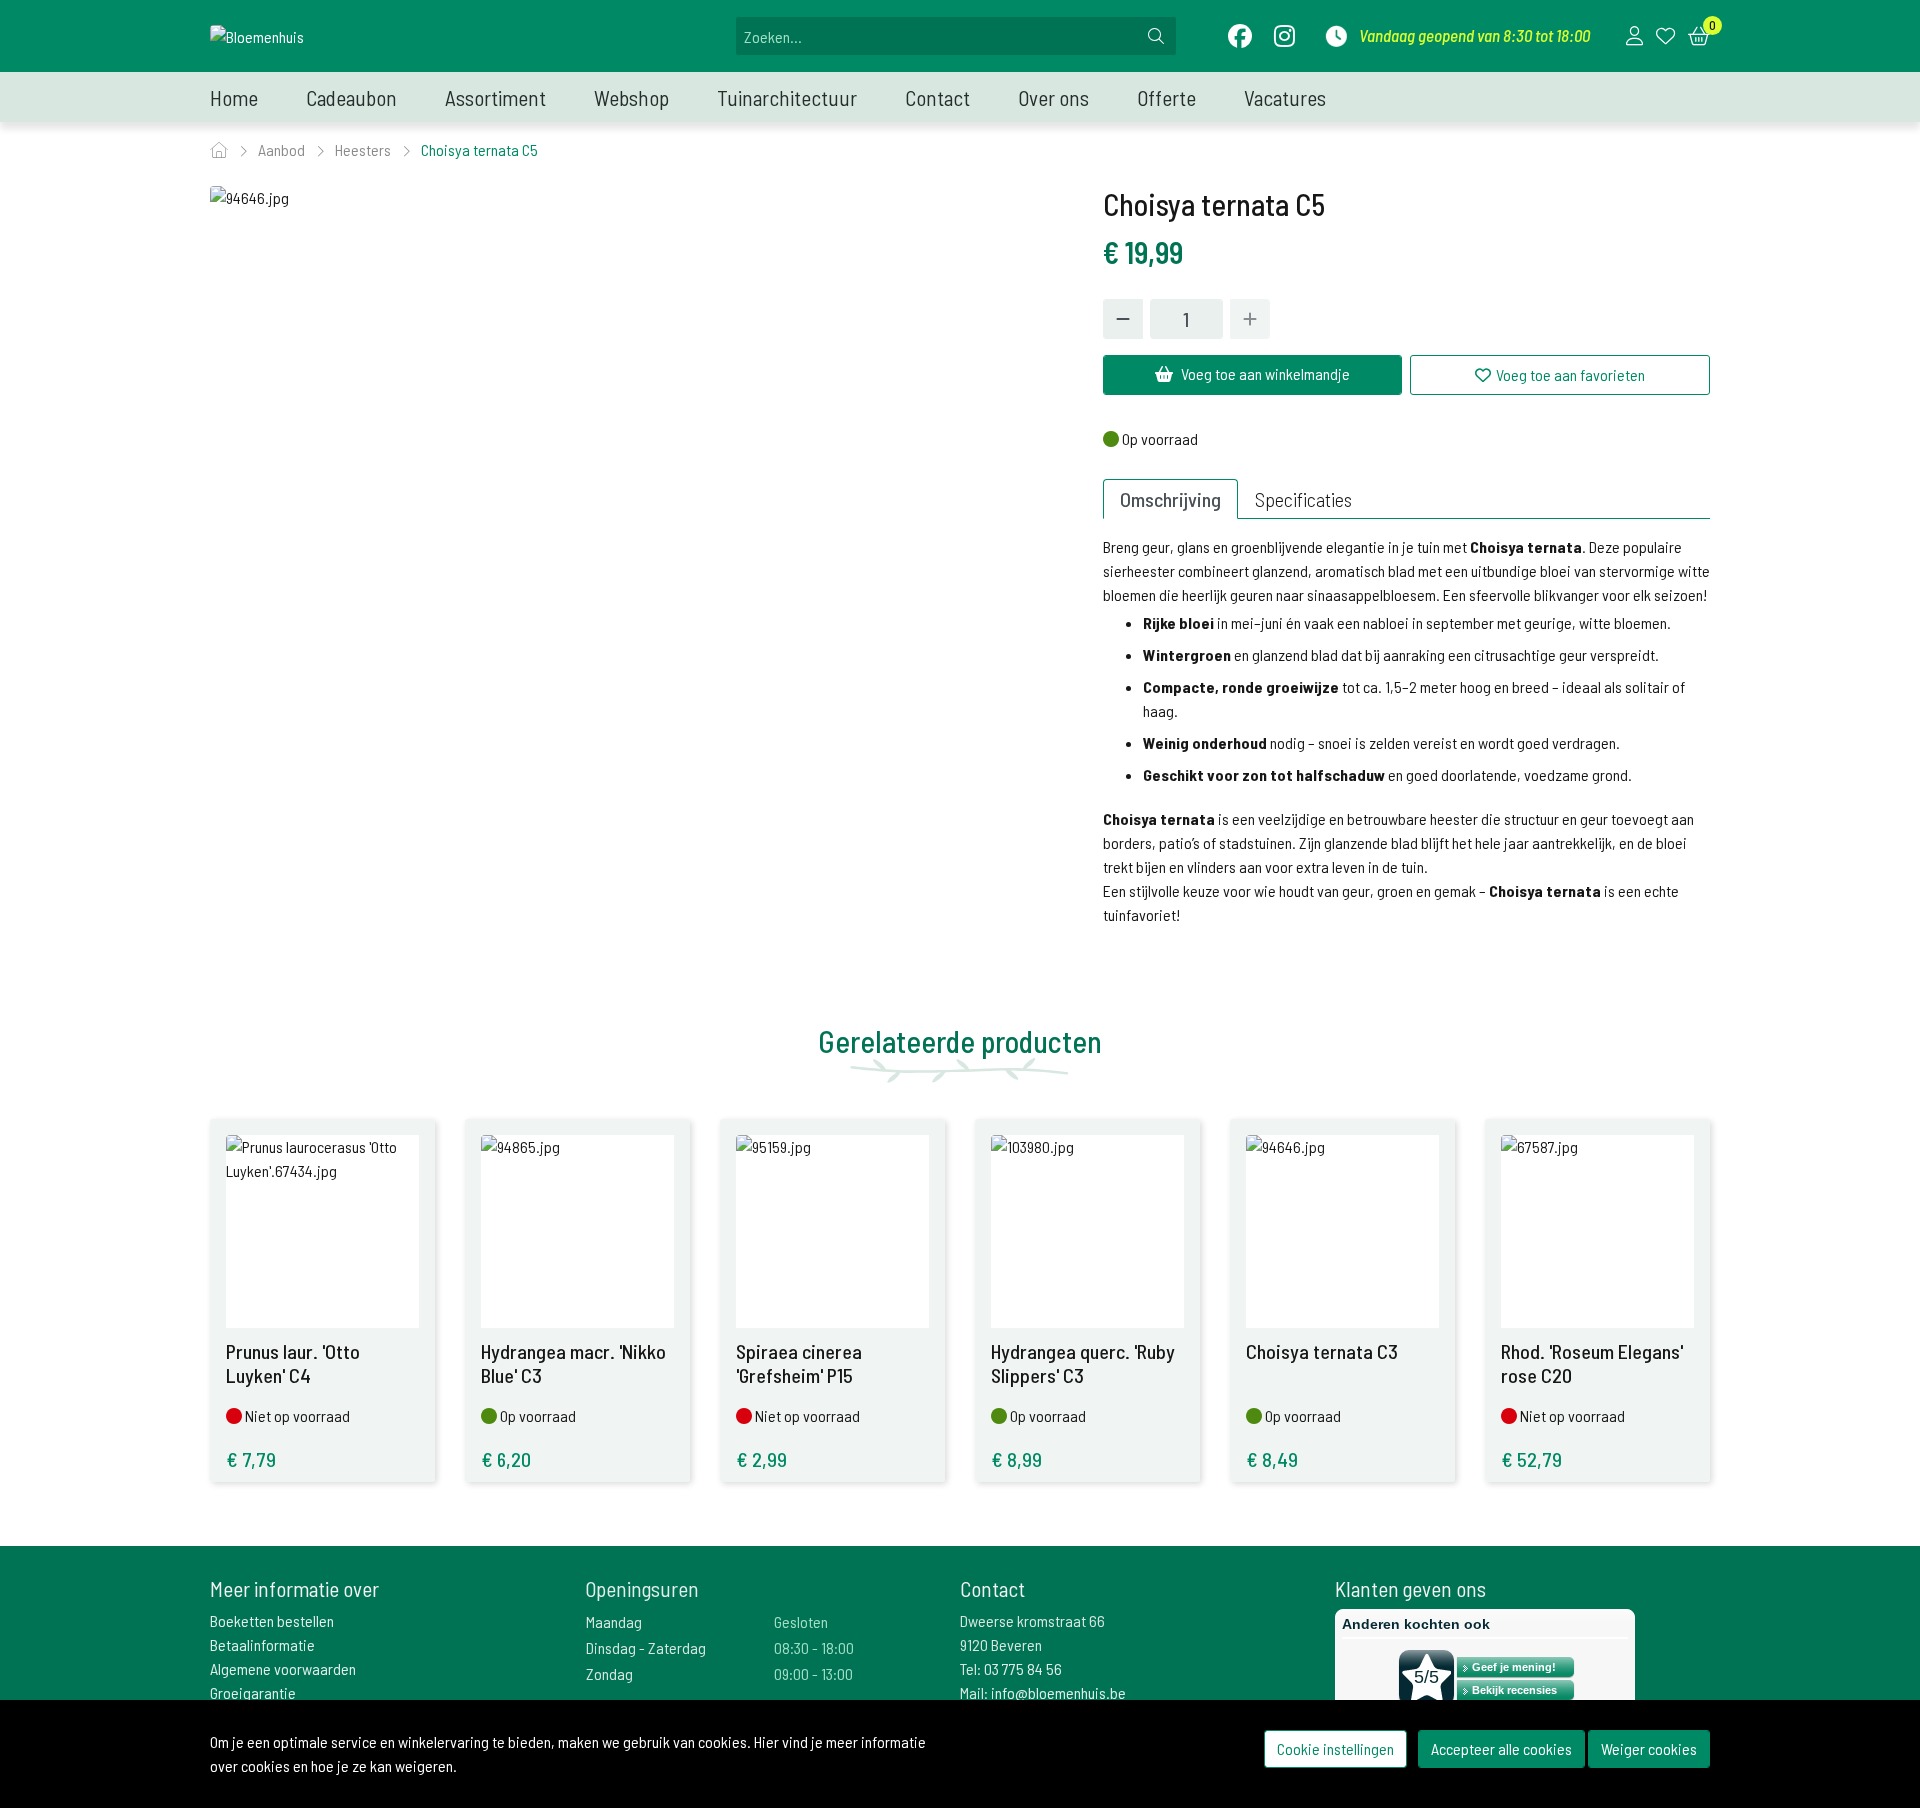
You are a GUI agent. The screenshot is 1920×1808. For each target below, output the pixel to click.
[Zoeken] (1156, 36)
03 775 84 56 (1023, 1668)
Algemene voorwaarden (283, 1668)
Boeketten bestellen (272, 1620)
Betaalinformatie (262, 1644)
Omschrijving (1170, 499)
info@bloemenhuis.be (1058, 1692)
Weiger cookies (1649, 1748)
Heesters (364, 149)
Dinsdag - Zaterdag (646, 1647)
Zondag (609, 1673)
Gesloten (801, 1621)
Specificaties (1303, 499)
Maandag (614, 1621)
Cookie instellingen (1335, 1748)
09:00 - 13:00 (813, 1673)
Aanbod (283, 149)
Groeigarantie (253, 1692)
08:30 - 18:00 (814, 1647)
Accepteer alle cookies (1501, 1748)
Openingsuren (642, 1588)
